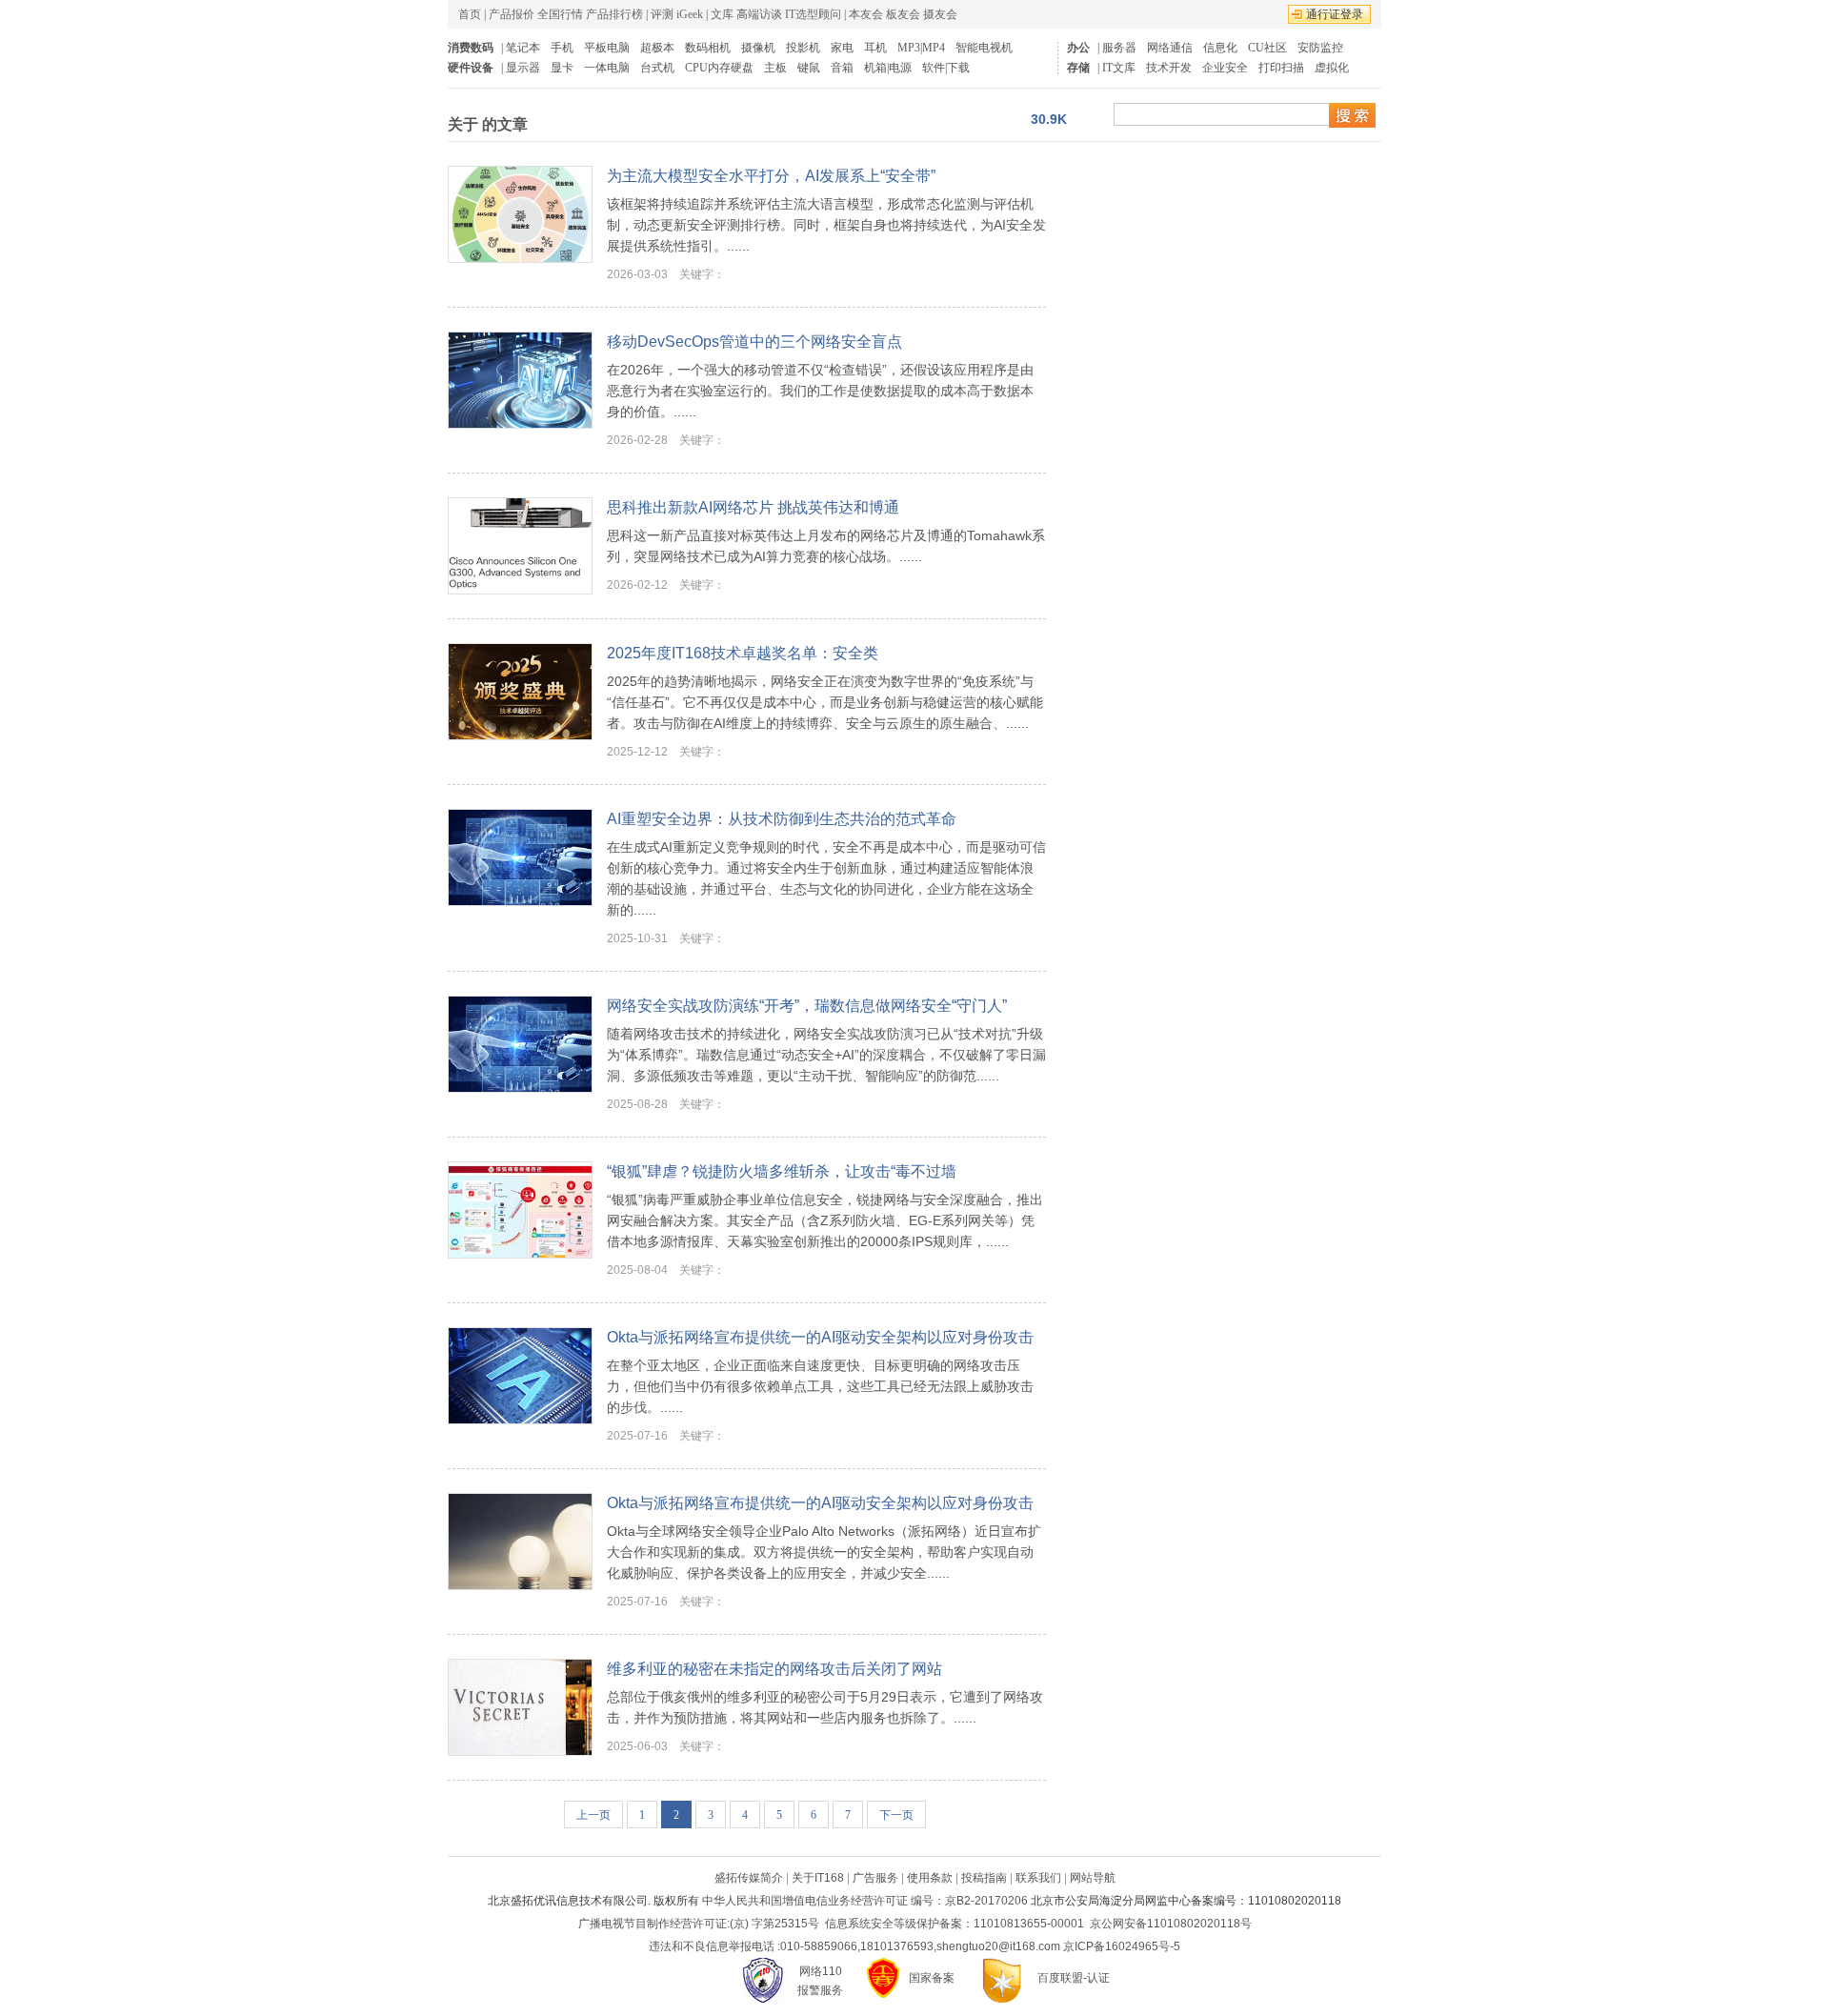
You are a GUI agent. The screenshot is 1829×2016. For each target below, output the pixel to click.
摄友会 (940, 14)
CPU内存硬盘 (719, 68)
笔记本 (523, 48)
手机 (562, 48)
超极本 (657, 48)
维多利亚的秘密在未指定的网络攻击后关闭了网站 (774, 1669)
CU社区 (1267, 48)
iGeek (690, 14)
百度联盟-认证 (1074, 1978)
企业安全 (1225, 68)
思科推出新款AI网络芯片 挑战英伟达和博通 (753, 507)
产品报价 (512, 14)
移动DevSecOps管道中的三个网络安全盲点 (754, 342)
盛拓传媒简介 (749, 1878)
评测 (662, 14)
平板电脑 (607, 48)
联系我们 (1038, 1878)
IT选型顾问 (813, 14)
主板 (775, 68)
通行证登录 (1335, 14)
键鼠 (809, 68)
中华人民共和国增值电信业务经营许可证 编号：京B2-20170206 (865, 1901)
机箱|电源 (888, 68)
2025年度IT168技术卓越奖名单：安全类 (743, 653)
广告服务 (875, 1878)
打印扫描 (1281, 68)
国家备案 (932, 1978)
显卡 (562, 68)
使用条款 (930, 1878)
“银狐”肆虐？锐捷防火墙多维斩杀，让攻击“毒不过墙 (782, 1171)
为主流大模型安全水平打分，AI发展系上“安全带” (771, 176)
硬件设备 (471, 68)
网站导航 (1093, 1878)
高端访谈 (759, 14)
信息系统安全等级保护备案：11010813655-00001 (955, 1924)
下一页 (896, 1815)
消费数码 (471, 48)
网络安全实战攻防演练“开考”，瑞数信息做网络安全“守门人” (807, 1006)
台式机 (657, 68)
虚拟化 (1332, 68)
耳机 (875, 48)
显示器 (523, 68)
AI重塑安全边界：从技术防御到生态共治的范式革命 (782, 819)
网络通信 (1170, 48)
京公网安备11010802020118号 (1171, 1924)
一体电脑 (607, 68)
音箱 (842, 68)
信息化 (1220, 48)
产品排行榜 (614, 14)
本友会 (866, 14)
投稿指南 (984, 1878)
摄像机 (758, 48)
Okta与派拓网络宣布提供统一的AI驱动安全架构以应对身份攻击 (820, 1337)
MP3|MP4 (921, 48)
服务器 (1119, 48)
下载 (958, 68)
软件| (935, 68)
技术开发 (1169, 68)
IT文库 (1119, 68)
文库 (722, 14)
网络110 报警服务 (820, 1981)
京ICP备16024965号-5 (1122, 1946)
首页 (470, 14)
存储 (1078, 68)
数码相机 (708, 48)
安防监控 (1320, 48)
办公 (1078, 48)
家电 (842, 48)
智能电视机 (984, 48)
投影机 (803, 48)
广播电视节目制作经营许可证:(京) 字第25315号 (699, 1924)
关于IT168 (818, 1878)
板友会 (903, 14)
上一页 (593, 1815)
